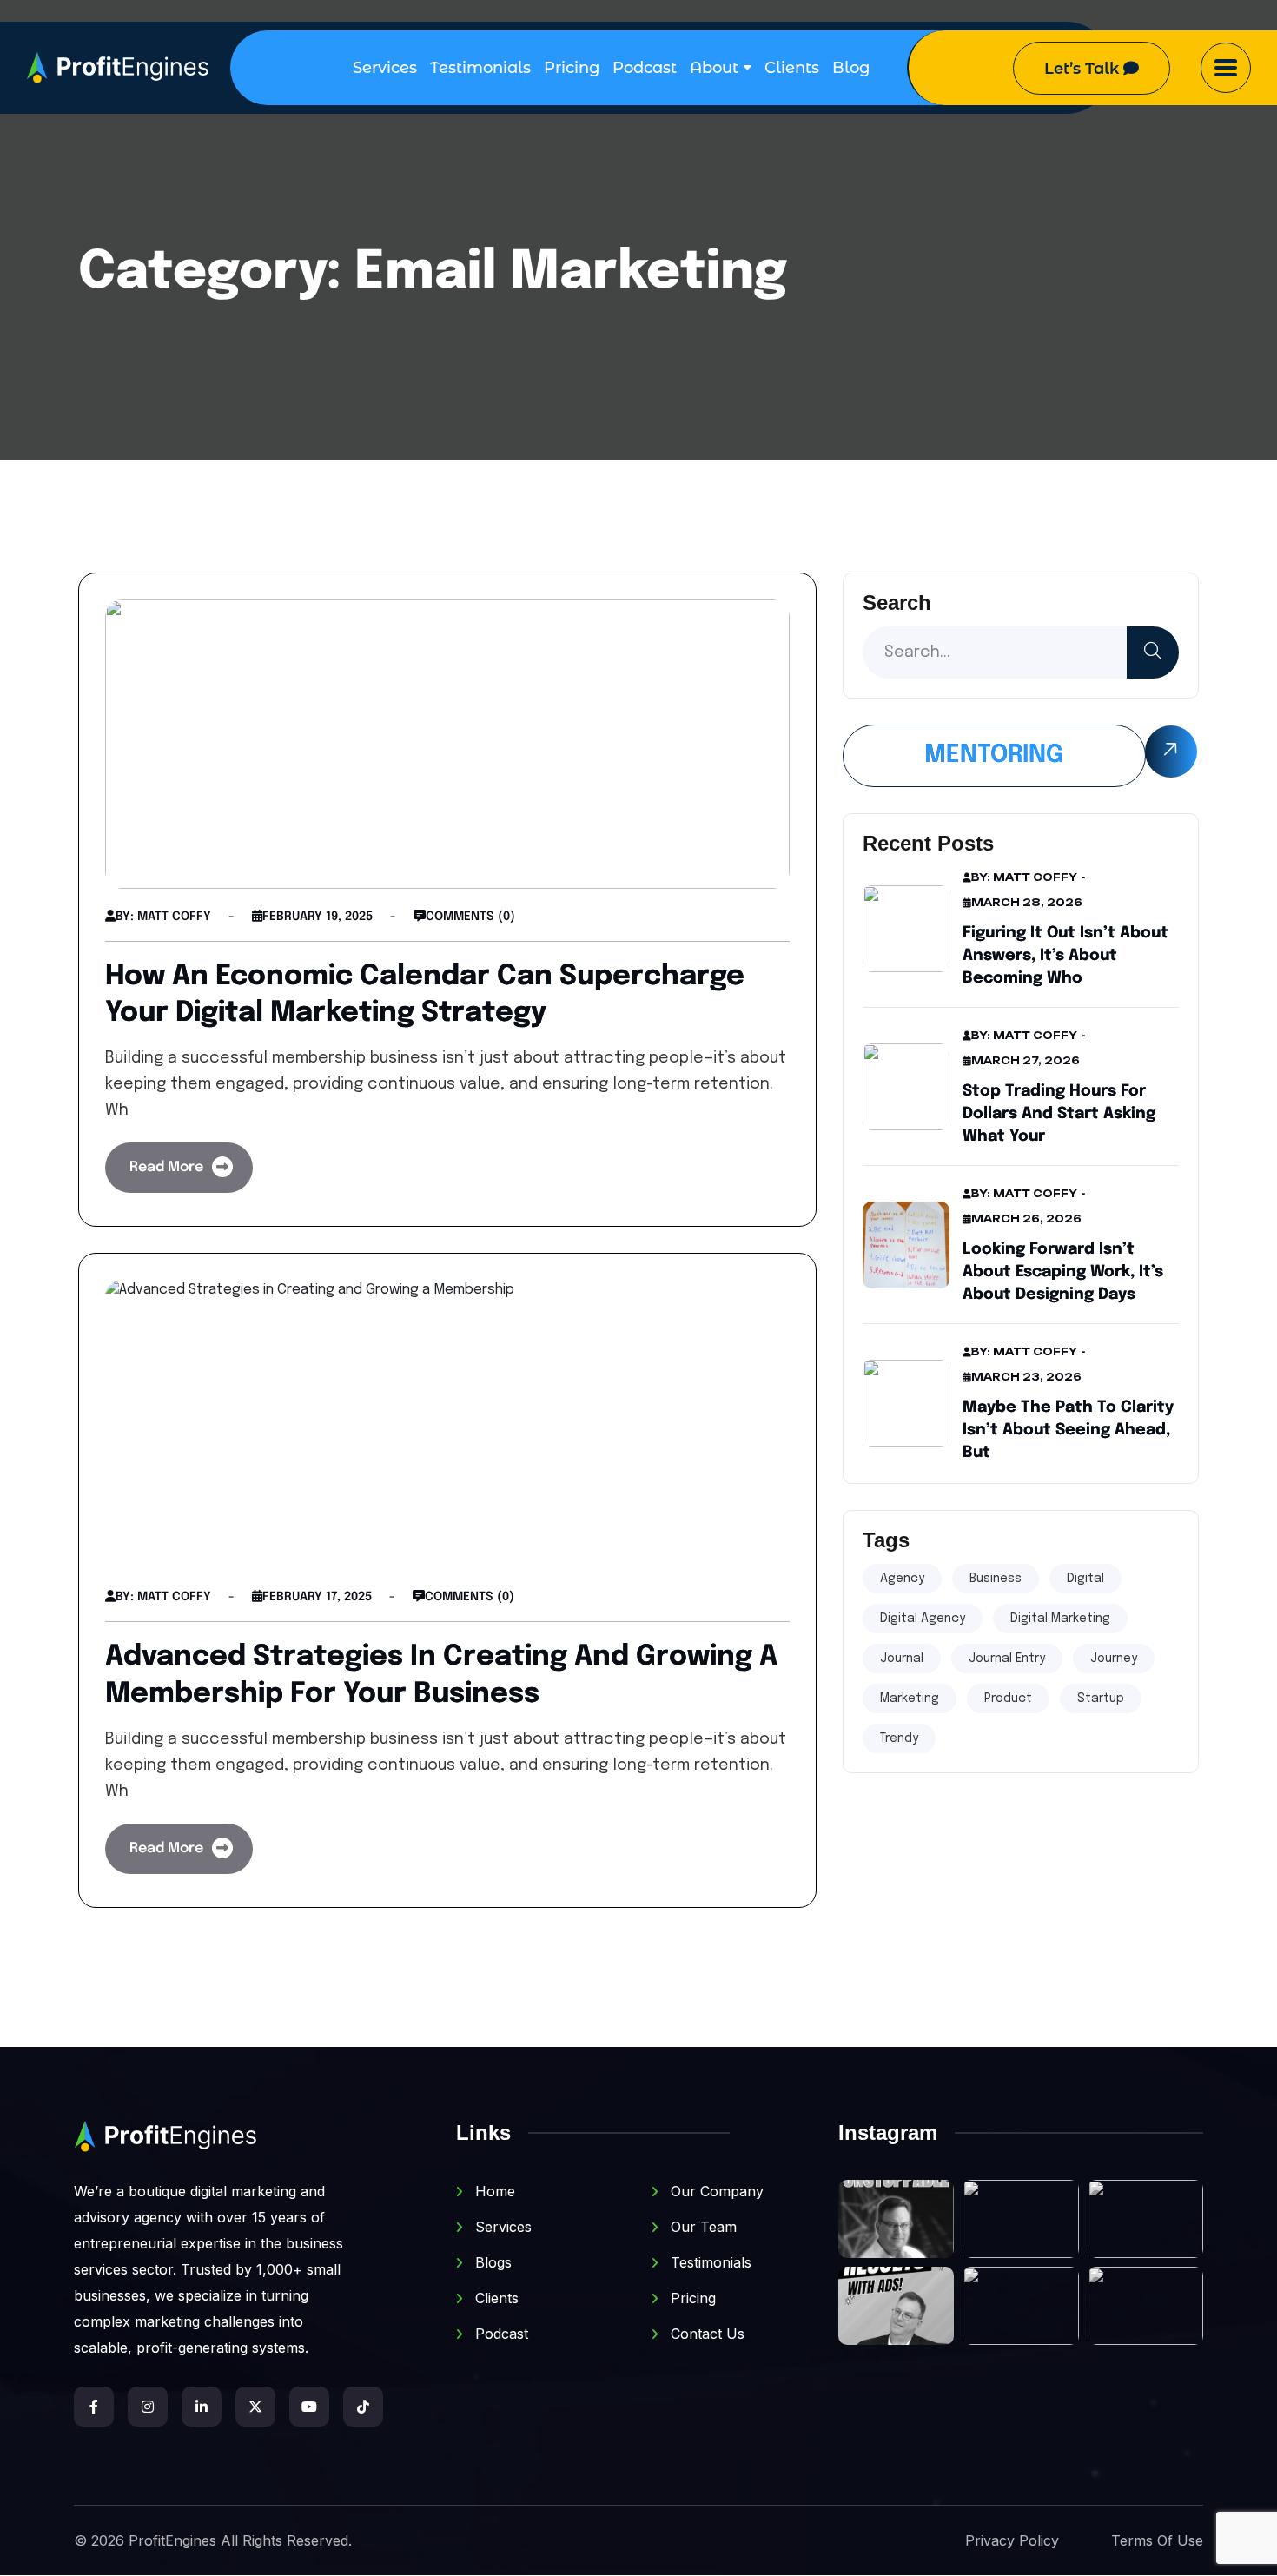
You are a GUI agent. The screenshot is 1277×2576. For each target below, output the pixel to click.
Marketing (910, 1699)
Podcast (645, 68)
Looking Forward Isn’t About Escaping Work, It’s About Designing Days (1063, 1272)
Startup (1101, 1699)
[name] (1226, 68)
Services (385, 68)
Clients (792, 68)
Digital (1085, 1579)
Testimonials (480, 68)
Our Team (701, 2227)
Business (996, 1579)
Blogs (491, 2262)
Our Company (715, 2191)
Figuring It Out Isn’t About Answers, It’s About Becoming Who (1065, 956)
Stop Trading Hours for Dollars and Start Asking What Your (1059, 1114)
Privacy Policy (1012, 2540)
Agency (902, 1579)
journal (902, 1659)
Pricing (572, 68)
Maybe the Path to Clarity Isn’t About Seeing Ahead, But (1068, 1430)
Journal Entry (1007, 1659)
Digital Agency (923, 1619)
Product (1008, 1699)
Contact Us (705, 2334)
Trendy (899, 1738)
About (714, 68)
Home (493, 2191)
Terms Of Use (1157, 2540)
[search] (1153, 652)
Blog (851, 68)
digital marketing (1060, 1619)
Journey (1114, 1659)
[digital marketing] (118, 68)
